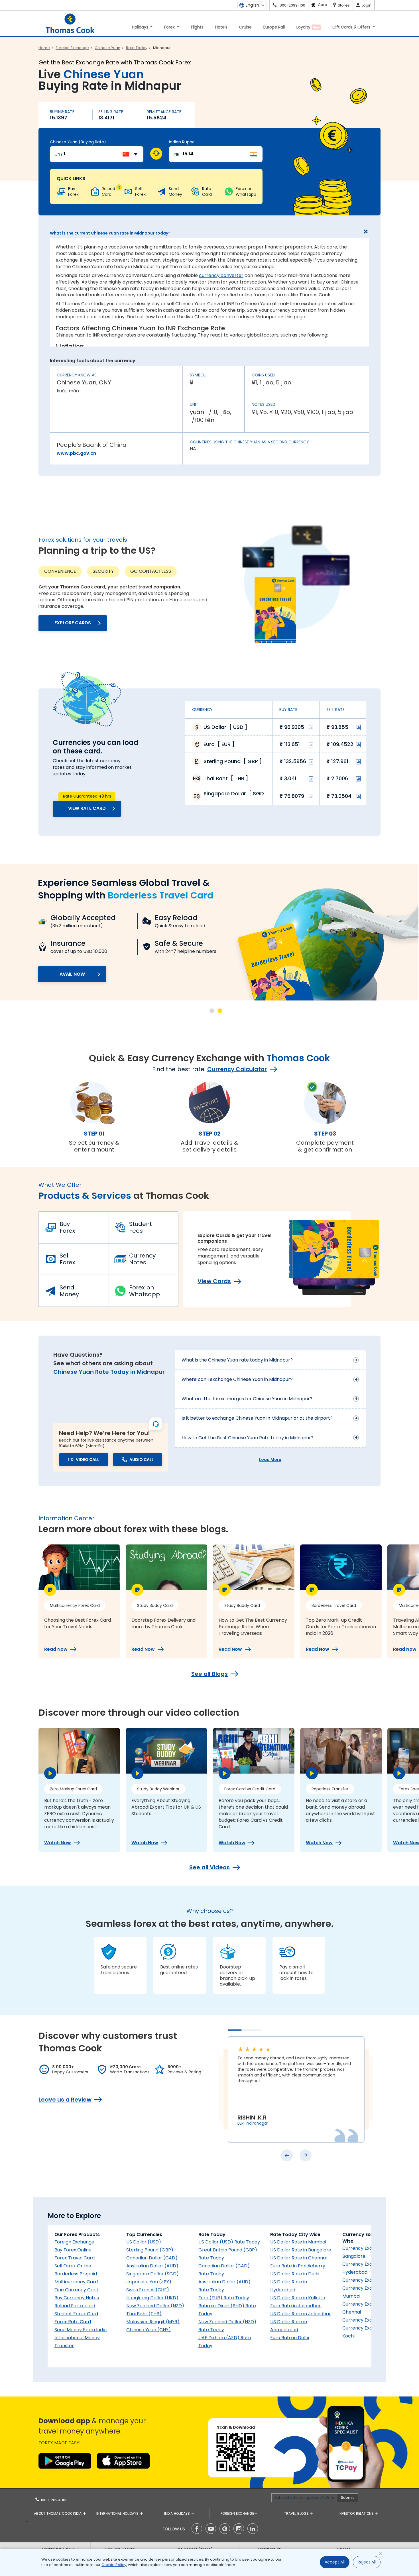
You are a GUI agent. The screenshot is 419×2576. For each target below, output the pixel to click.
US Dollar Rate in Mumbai (298, 2242)
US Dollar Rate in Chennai (298, 2258)
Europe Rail (274, 27)
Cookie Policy (114, 2565)
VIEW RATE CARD (87, 808)
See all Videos (209, 1867)
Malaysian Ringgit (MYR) (153, 2322)
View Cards (214, 1281)
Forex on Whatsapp (145, 1291)
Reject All (367, 2562)
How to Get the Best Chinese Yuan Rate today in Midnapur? (248, 1438)
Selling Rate (111, 112)
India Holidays (178, 2513)
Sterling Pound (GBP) (150, 2250)
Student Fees (141, 1227)
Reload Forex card (75, 2306)
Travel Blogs (297, 2513)
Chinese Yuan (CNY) (149, 2330)
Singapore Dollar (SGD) (152, 2274)
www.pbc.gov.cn (76, 453)
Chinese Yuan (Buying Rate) (78, 142)
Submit (347, 2497)
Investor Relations (357, 2513)
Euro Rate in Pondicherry (298, 2266)
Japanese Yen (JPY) (149, 2282)
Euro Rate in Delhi (290, 2338)
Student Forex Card (76, 2314)
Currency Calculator (237, 1069)
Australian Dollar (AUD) (152, 2266)
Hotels (221, 27)
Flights (197, 27)
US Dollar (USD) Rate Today (229, 2242)
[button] (212, 1011)
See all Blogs (209, 1674)
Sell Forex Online (73, 2266)
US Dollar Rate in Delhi (295, 2274)
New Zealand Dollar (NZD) (155, 2306)
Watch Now (58, 1843)
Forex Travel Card (75, 2258)
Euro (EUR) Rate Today (224, 2298)
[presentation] (287, 2155)
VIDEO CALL (88, 1460)
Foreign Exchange (74, 2242)
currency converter (221, 275)
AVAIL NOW (72, 974)
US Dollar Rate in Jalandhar (301, 2314)
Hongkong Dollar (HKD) (152, 2298)
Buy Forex (67, 1227)
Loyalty (308, 27)
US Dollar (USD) (144, 2242)
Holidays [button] (141, 27)
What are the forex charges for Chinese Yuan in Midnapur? (247, 1399)
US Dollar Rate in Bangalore (301, 2250)
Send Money (69, 1291)
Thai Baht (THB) (144, 2314)
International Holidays (118, 2513)
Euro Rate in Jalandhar (295, 2306)
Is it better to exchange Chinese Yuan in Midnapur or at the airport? (257, 1418)
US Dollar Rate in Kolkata (298, 2298)
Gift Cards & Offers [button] (352, 27)
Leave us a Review (65, 2100)
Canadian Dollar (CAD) (152, 2258)
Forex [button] (170, 27)
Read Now (56, 1649)
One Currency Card (76, 2290)
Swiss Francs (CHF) (148, 2290)
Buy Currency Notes (77, 2298)
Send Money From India (81, 2330)
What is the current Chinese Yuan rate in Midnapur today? (110, 233)
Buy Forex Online (73, 2250)
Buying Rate (62, 112)
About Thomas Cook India (58, 2513)
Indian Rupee (182, 142)
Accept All (335, 2562)
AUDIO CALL (142, 1460)
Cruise (245, 27)
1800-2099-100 (54, 2500)
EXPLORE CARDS (73, 623)
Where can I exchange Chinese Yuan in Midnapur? (237, 1379)
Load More (270, 1460)
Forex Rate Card (73, 2322)
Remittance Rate (164, 112)
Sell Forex (67, 1259)
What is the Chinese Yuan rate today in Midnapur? (237, 1360)
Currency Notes (142, 1259)
